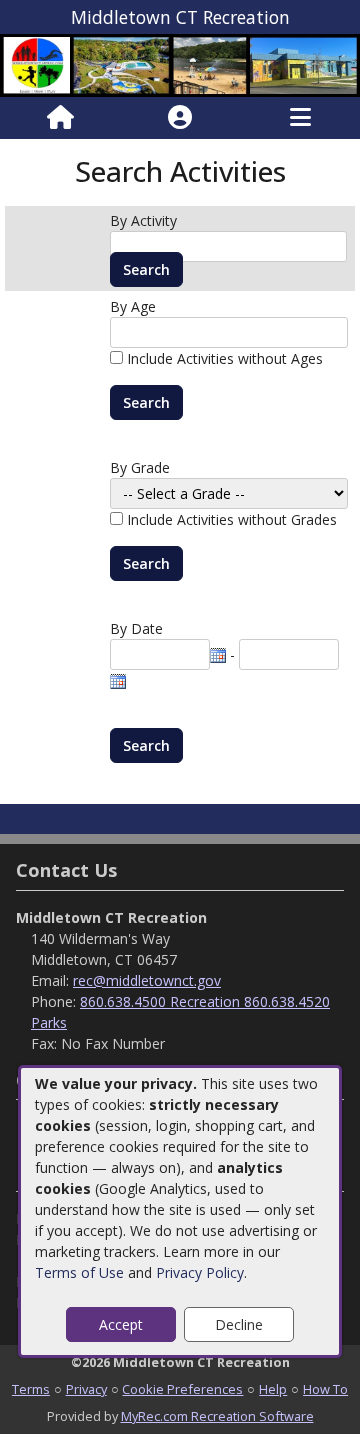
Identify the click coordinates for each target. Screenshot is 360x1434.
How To (325, 1389)
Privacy (86, 1389)
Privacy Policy (200, 1272)
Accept (121, 1324)
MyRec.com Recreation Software (217, 1416)
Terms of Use (79, 1272)
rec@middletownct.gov (147, 980)
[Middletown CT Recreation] (180, 64)
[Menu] (300, 118)
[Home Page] (60, 118)
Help (273, 1389)
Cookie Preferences (182, 1389)
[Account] (180, 118)
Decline (239, 1324)
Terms (31, 1389)
